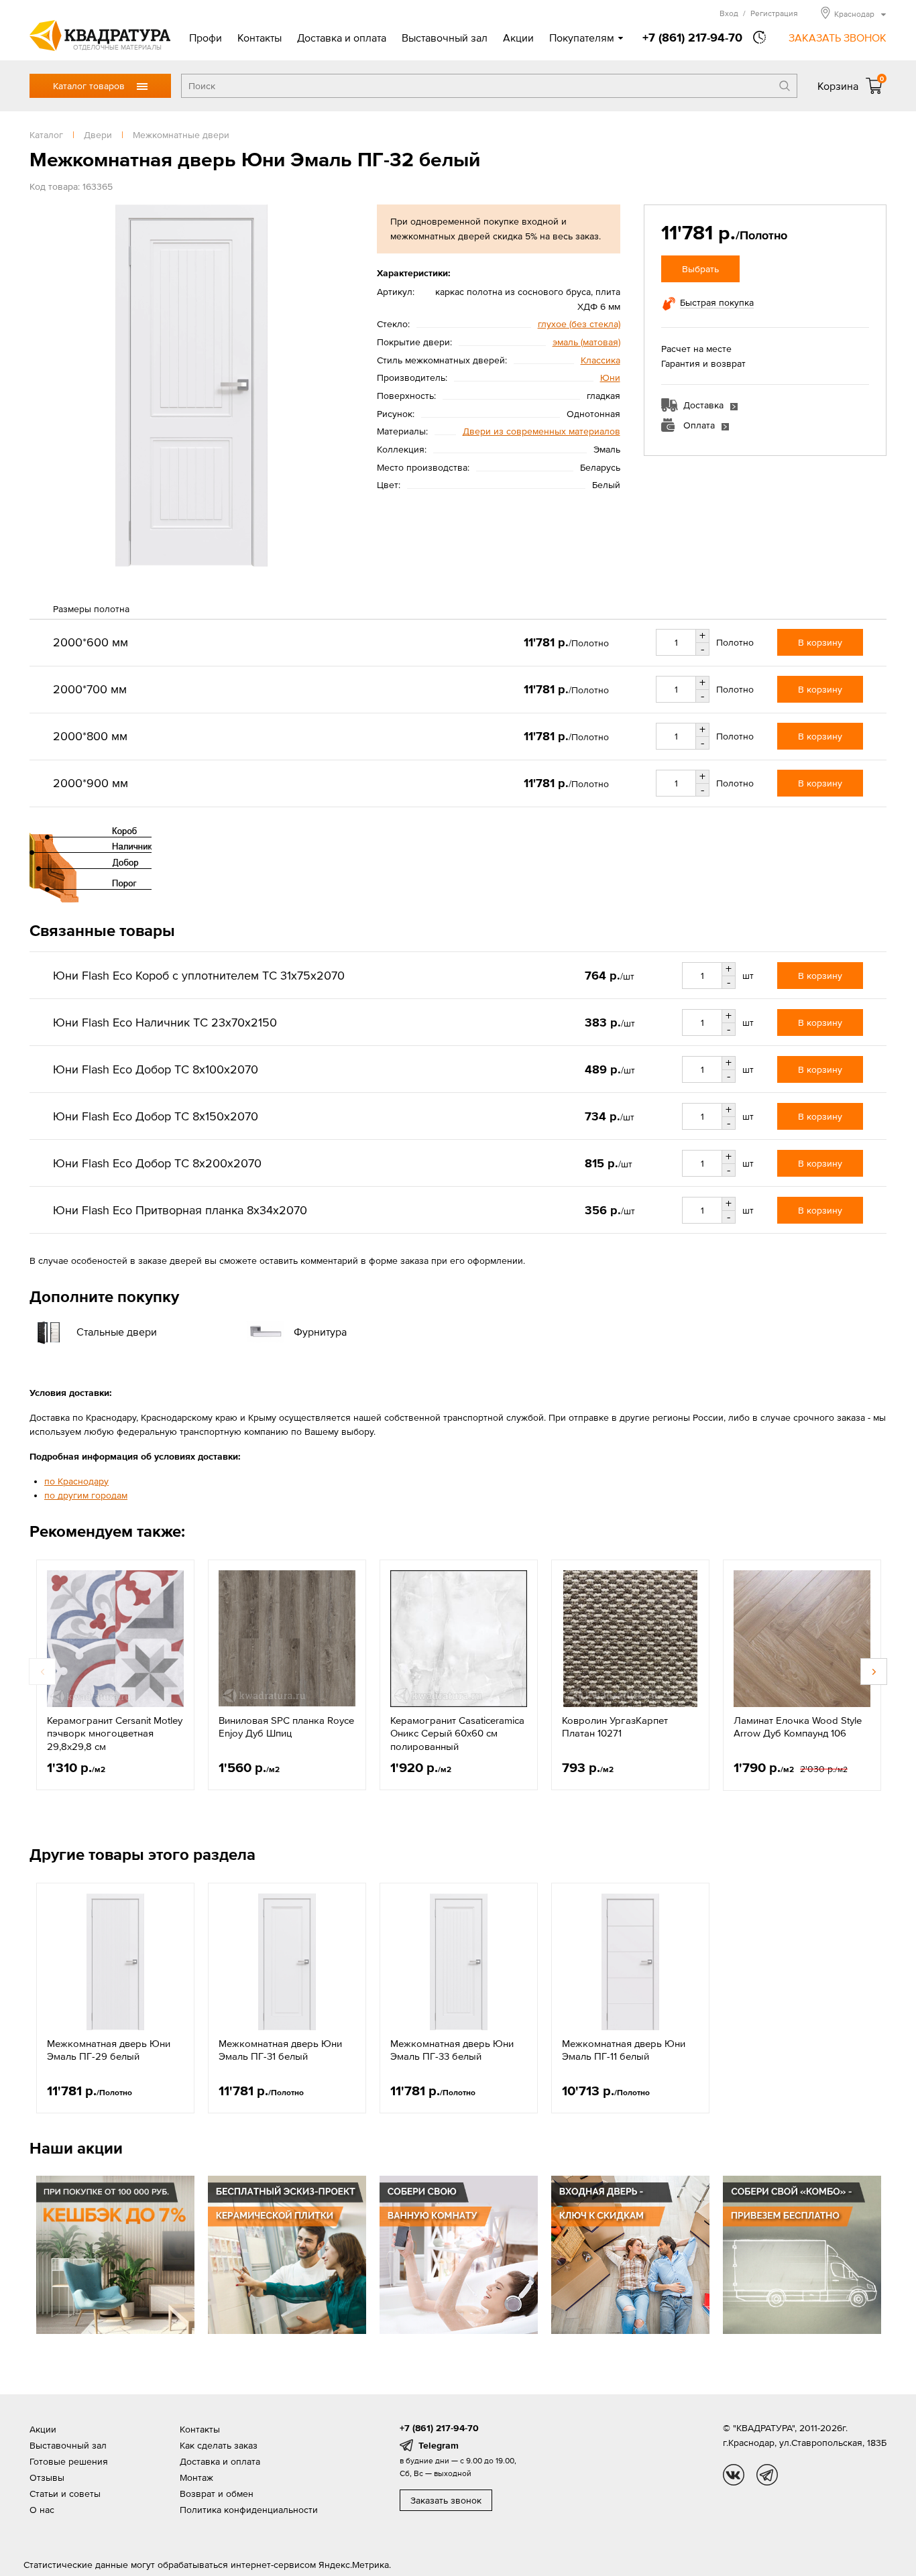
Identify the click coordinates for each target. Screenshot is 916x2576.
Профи (206, 38)
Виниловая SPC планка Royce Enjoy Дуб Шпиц (286, 1727)
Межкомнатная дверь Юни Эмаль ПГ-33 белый (452, 2050)
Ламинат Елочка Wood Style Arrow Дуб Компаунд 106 (798, 1727)
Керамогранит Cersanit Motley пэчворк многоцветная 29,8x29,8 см (115, 1733)
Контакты (260, 38)
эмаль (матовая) (586, 342)
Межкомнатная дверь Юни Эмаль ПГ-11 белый (624, 2050)
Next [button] (874, 1672)
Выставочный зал (445, 38)
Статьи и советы (65, 2494)
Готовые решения (69, 2461)
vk (734, 2475)
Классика (600, 360)
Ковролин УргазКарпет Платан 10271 (615, 1727)
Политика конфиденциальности (249, 2510)
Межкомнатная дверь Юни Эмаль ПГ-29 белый (109, 2050)
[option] (115, 1675)
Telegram (439, 2445)
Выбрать (700, 269)
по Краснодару (76, 1481)
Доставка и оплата (342, 38)
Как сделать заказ (219, 2445)
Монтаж (196, 2477)
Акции (518, 38)
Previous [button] (42, 1672)
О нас (42, 2510)
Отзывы (47, 2477)
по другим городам (86, 1495)
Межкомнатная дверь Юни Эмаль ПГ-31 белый (280, 2050)
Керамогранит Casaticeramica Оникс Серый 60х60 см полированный (457, 1733)
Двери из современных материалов (541, 431)
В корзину (820, 642)
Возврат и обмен (217, 2494)
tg (767, 2475)
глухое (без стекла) (579, 324)
